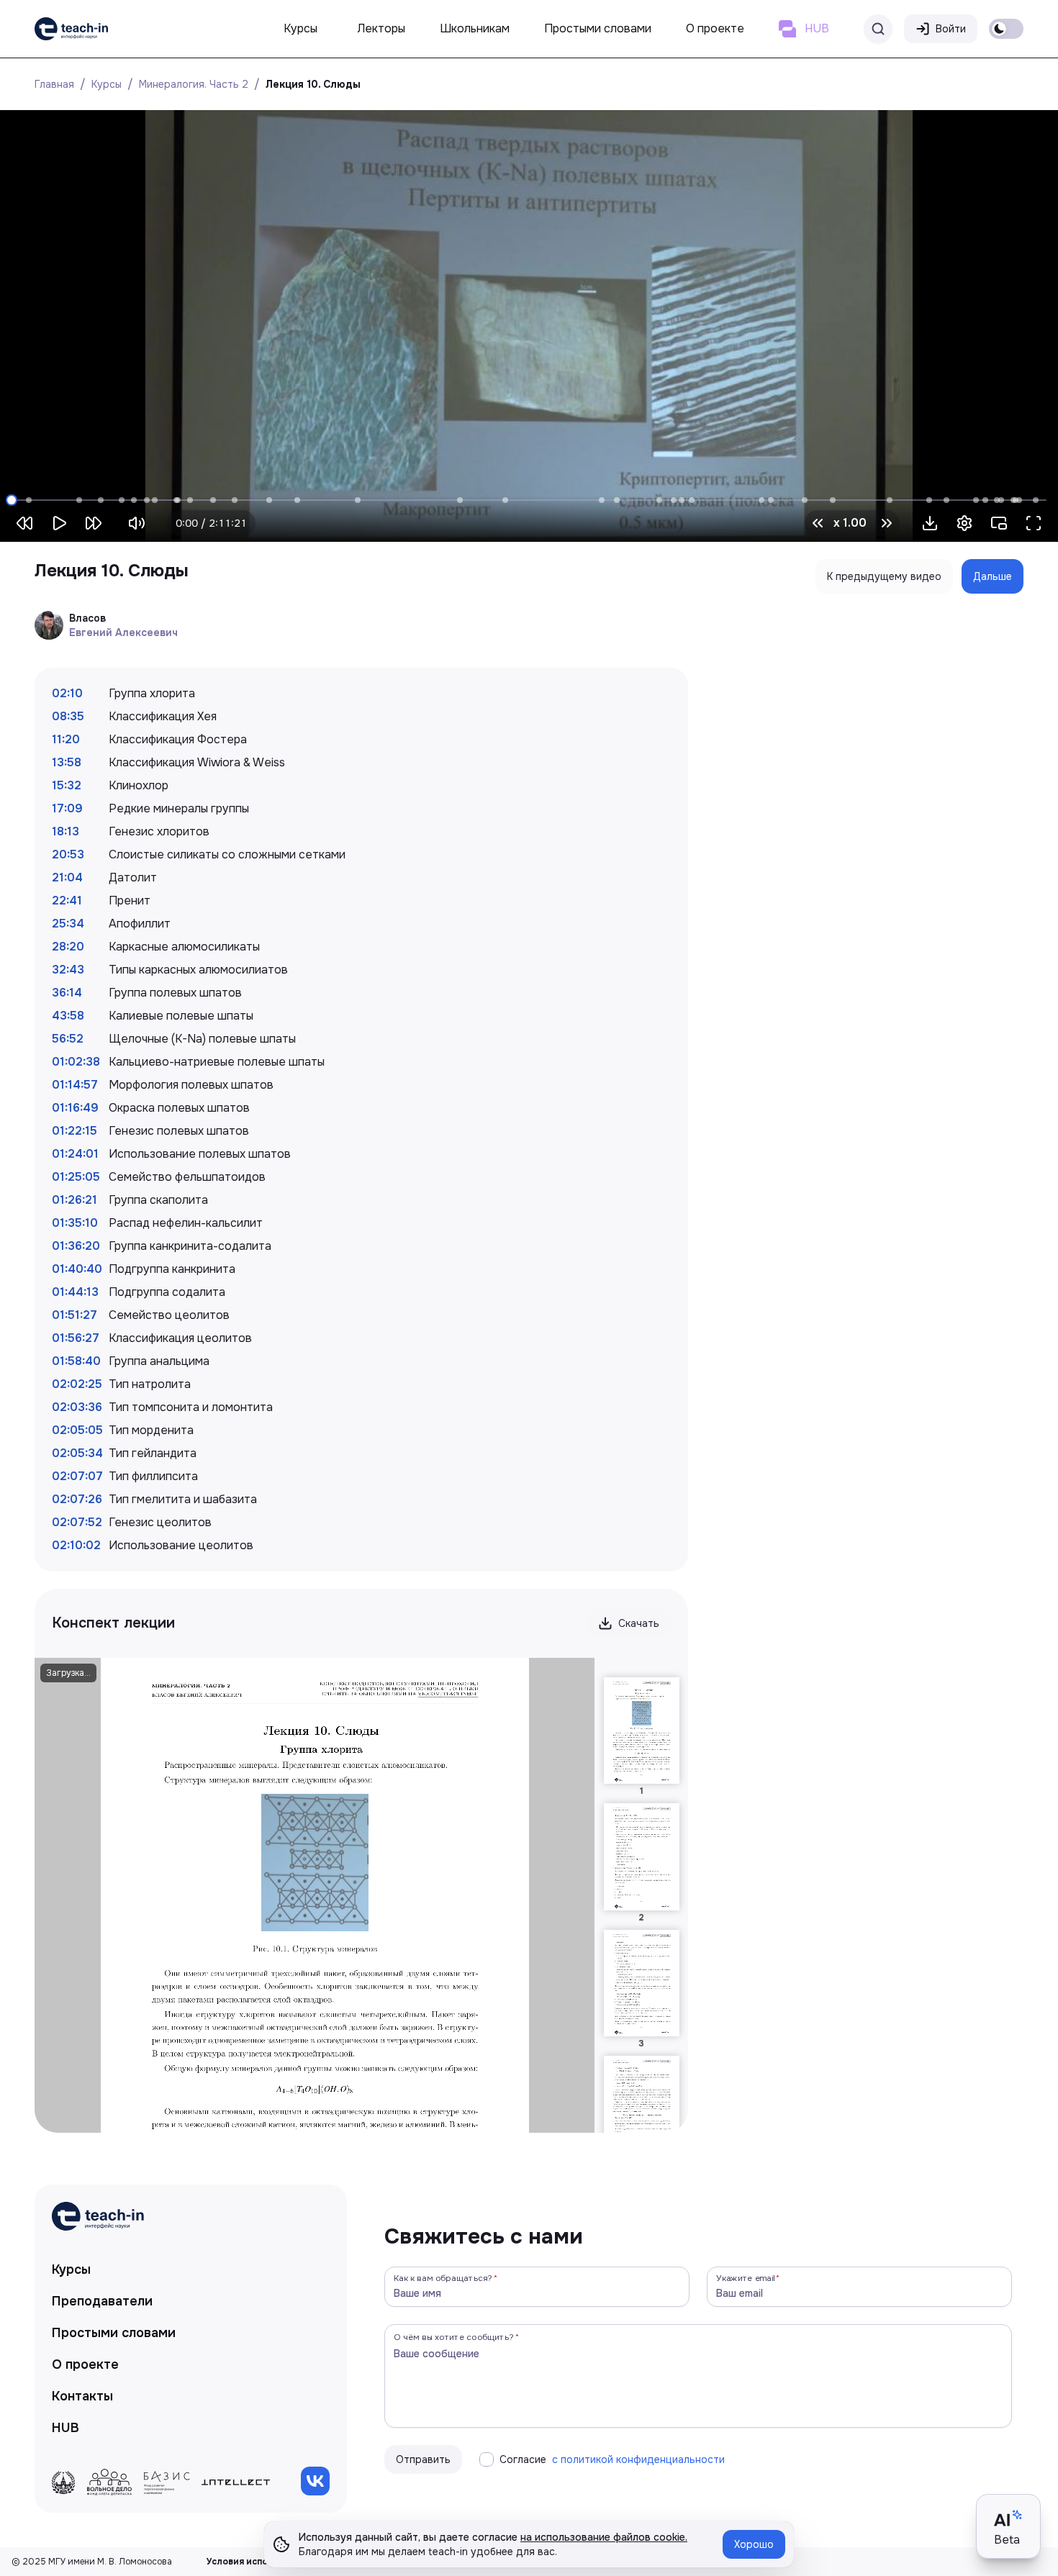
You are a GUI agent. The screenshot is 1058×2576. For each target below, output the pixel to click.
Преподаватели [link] (102, 2301)
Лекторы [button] (381, 28)
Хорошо (754, 2544)
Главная (54, 84)
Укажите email (746, 2278)
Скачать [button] (639, 1623)
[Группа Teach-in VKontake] (315, 2481)
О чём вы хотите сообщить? (454, 2337)
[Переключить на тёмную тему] (1006, 29)
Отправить (423, 2459)
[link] (71, 29)
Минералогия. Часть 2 (194, 84)
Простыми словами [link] (114, 2333)
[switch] (1006, 29)
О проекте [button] (715, 28)
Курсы (107, 84)
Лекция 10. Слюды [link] (313, 84)
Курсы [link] (71, 2269)
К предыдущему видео (884, 576)
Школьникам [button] (475, 28)
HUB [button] (817, 28)
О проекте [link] (85, 2364)
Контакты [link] (82, 2396)
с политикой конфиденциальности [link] (638, 2459)
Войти (951, 29)
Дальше (993, 576)
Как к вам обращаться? (443, 2278)
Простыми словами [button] (598, 28)
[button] (930, 523)
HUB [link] (65, 2428)
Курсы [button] (300, 28)
